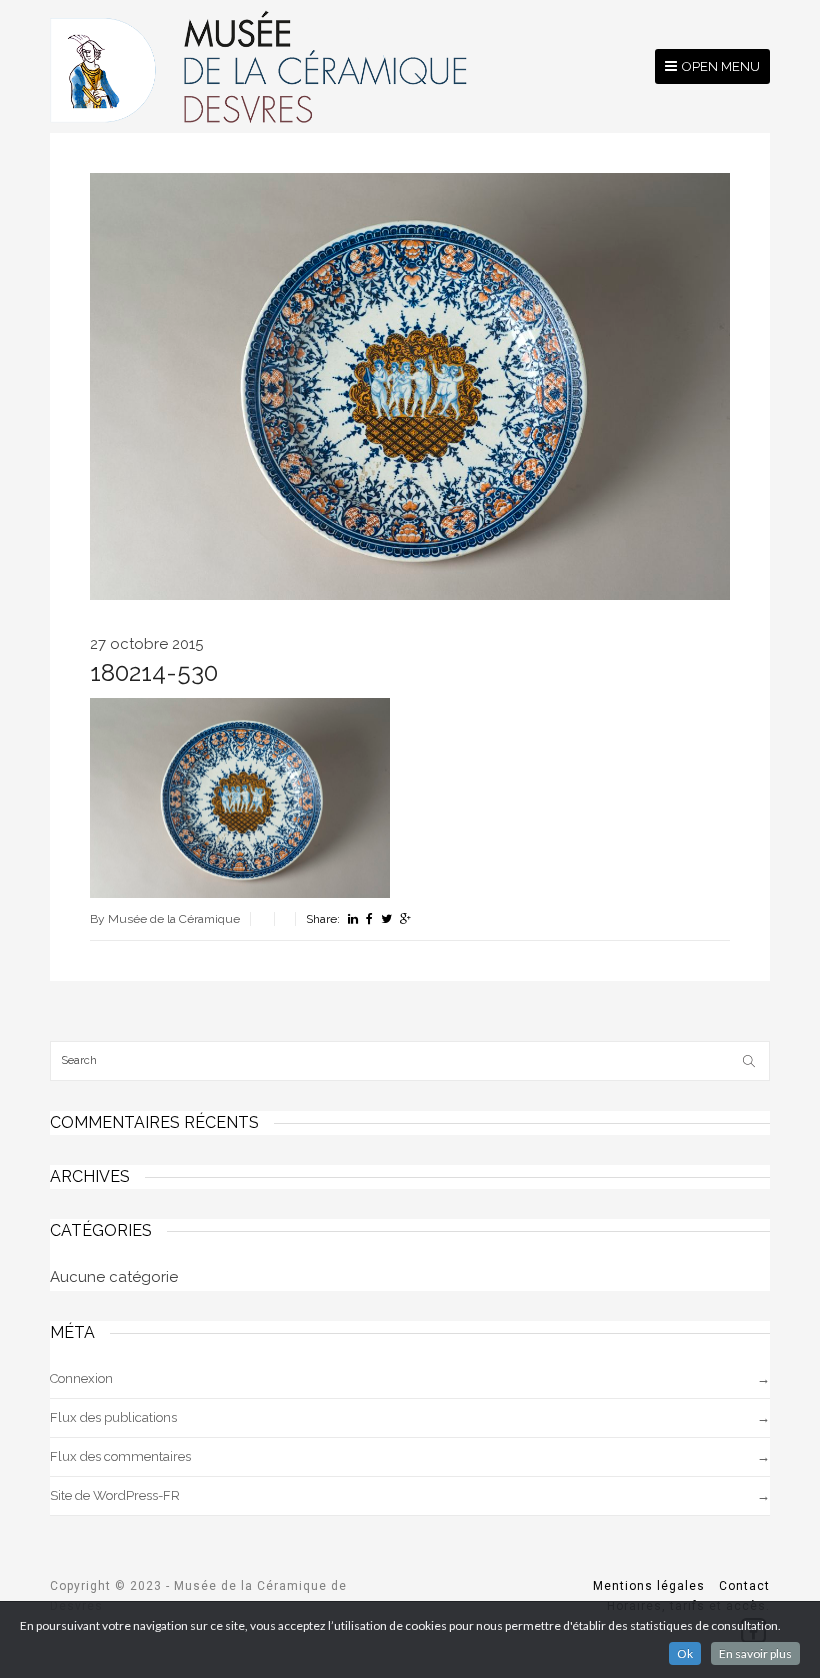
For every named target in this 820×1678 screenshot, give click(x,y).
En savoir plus (755, 1653)
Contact (744, 1586)
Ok (685, 1653)
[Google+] (405, 919)
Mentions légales (649, 1586)
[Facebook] (369, 919)
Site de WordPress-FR (115, 1495)
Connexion (81, 1378)
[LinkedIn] (353, 919)
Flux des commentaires (120, 1456)
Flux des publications (113, 1417)
